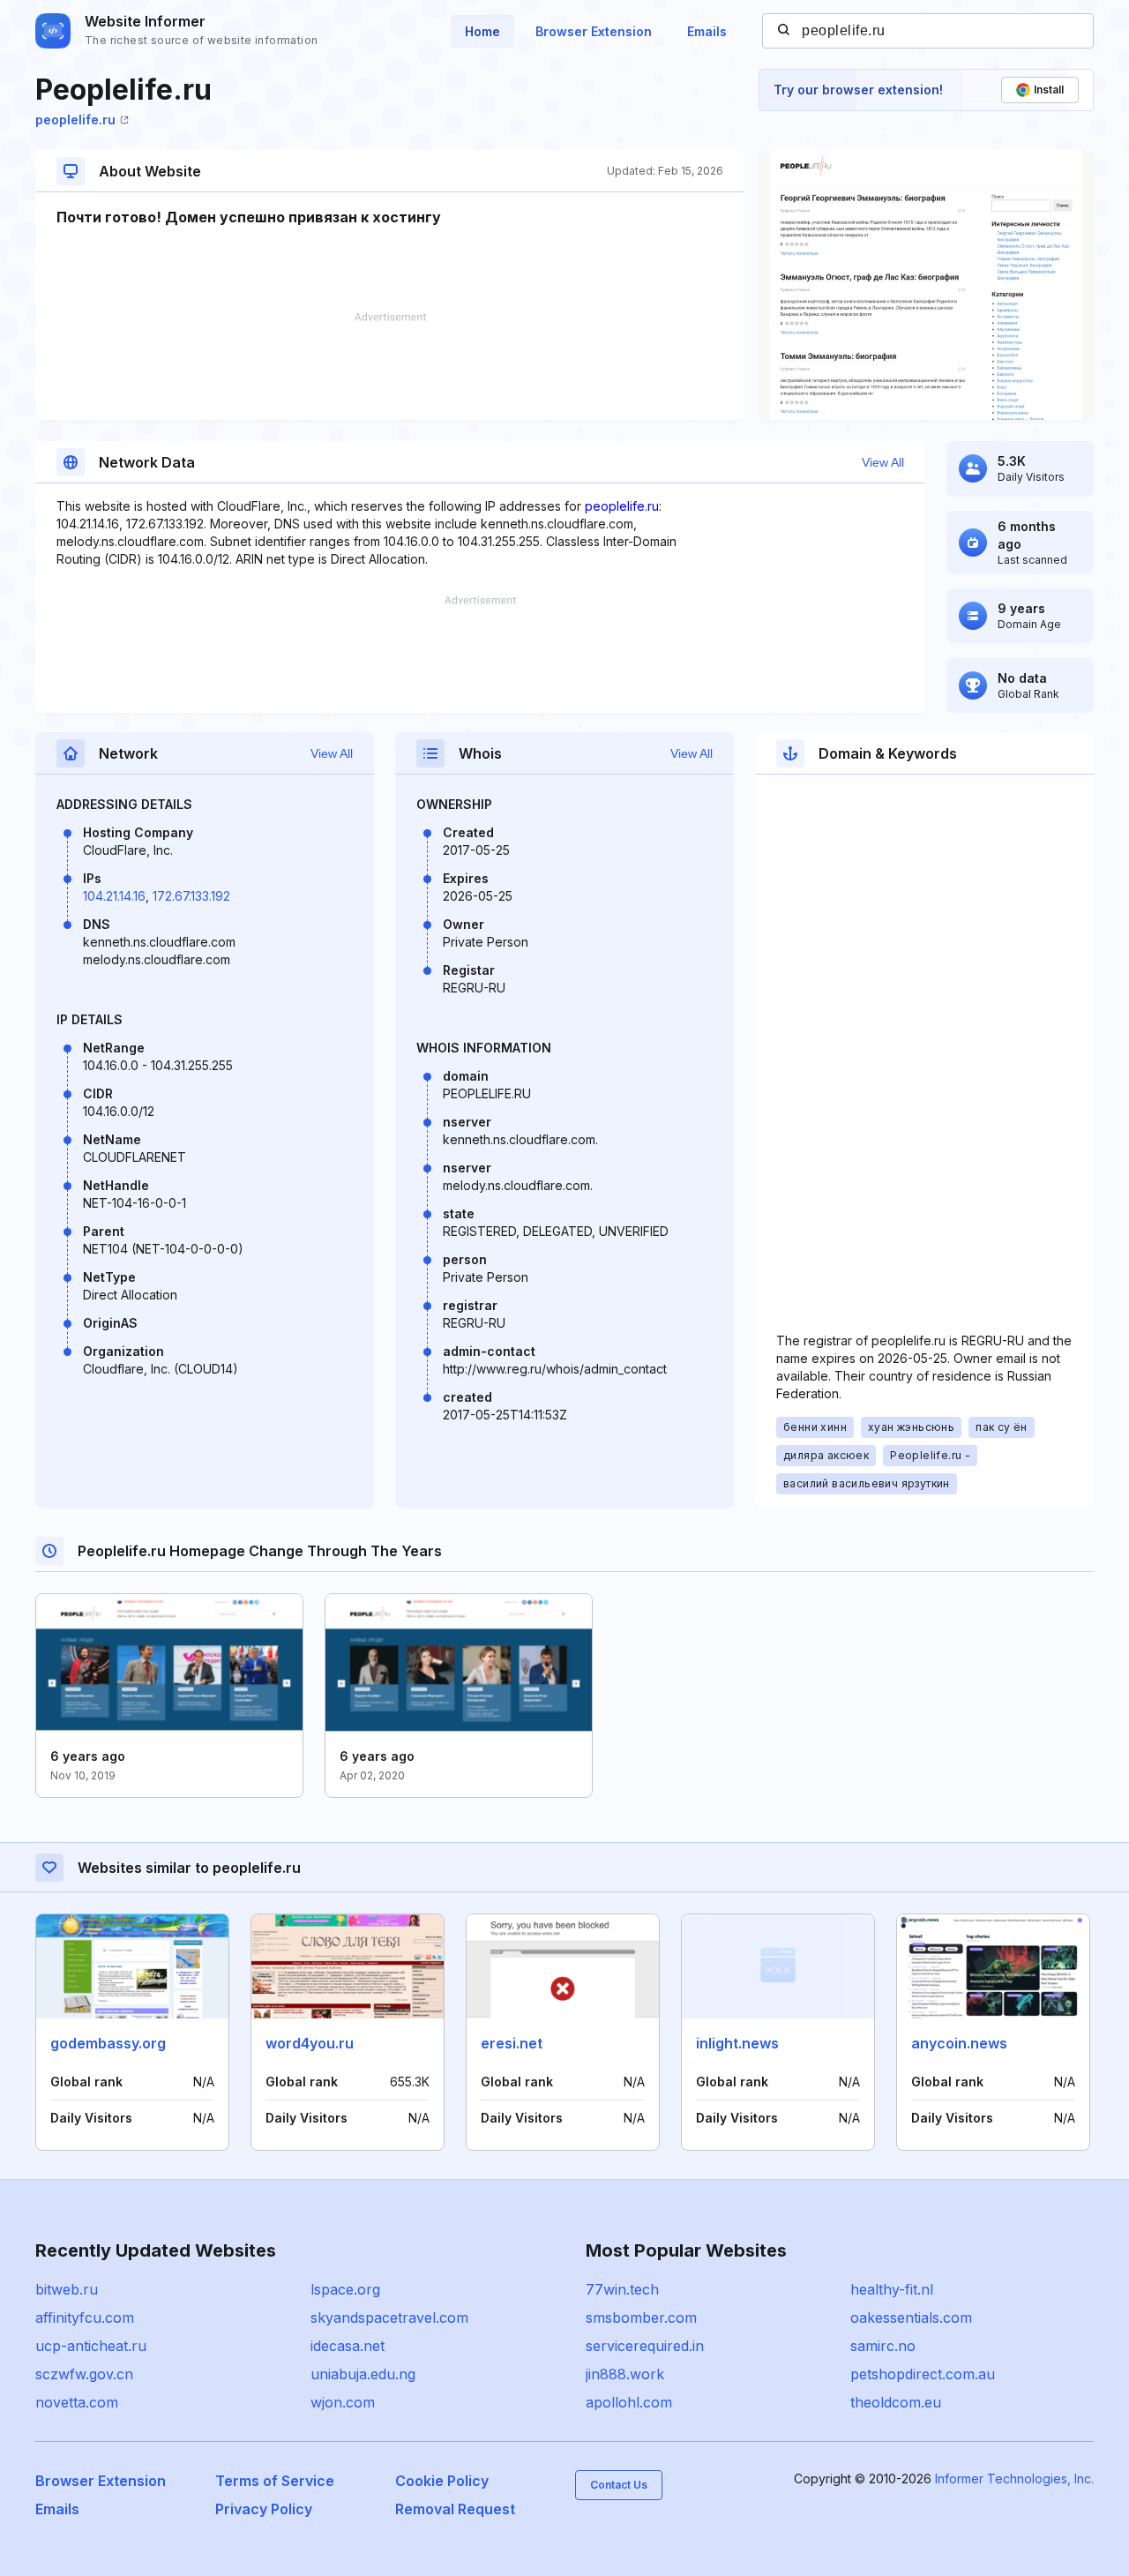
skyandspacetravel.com (389, 2318)
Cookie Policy (442, 2481)
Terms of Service (275, 2481)
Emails (707, 31)
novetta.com (77, 2402)
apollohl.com (629, 2402)
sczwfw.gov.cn (84, 2374)
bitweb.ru (67, 2289)
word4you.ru (310, 2043)
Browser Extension (594, 31)
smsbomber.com (641, 2318)
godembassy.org (108, 2043)
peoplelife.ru (75, 120)
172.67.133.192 (191, 896)
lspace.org (345, 2289)
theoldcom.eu (896, 2402)
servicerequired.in (645, 2346)
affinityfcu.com (85, 2318)
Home (482, 31)
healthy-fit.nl (892, 2289)
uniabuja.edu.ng (363, 2374)
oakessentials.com (911, 2318)
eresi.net (512, 2043)
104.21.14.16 (114, 896)
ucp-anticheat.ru (91, 2346)
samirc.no (883, 2346)
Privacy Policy (264, 2509)
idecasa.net (348, 2346)
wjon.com (343, 2402)
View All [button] (883, 462)
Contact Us (619, 2485)
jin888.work (625, 2374)
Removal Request (455, 2509)
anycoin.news (959, 2043)
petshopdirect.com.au (923, 2374)
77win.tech (622, 2289)
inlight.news (737, 2043)
